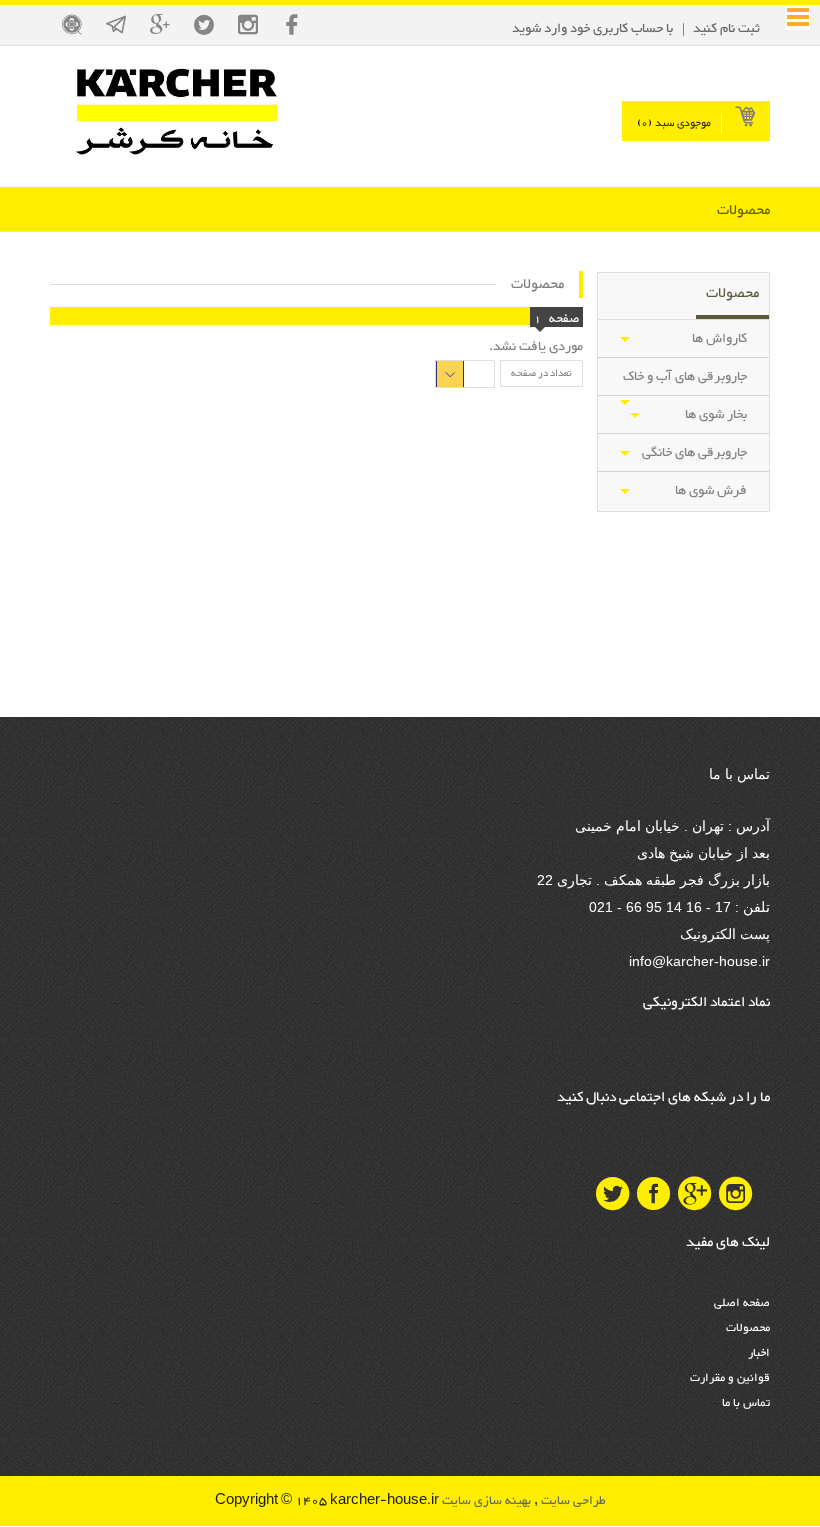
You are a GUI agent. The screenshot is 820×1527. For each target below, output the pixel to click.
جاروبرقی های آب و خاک (685, 377)
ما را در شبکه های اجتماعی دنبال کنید (663, 1098)
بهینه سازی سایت (485, 1501)
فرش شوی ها (711, 491)
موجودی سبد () (674, 123)
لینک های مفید (728, 1243)
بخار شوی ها (716, 415)
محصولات (748, 1328)
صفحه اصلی (742, 1303)
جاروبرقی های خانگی (694, 453)
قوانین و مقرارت (730, 1378)
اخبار (759, 1353)
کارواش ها (719, 339)
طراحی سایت (572, 1501)
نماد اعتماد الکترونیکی (706, 1003)
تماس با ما (746, 1403)
